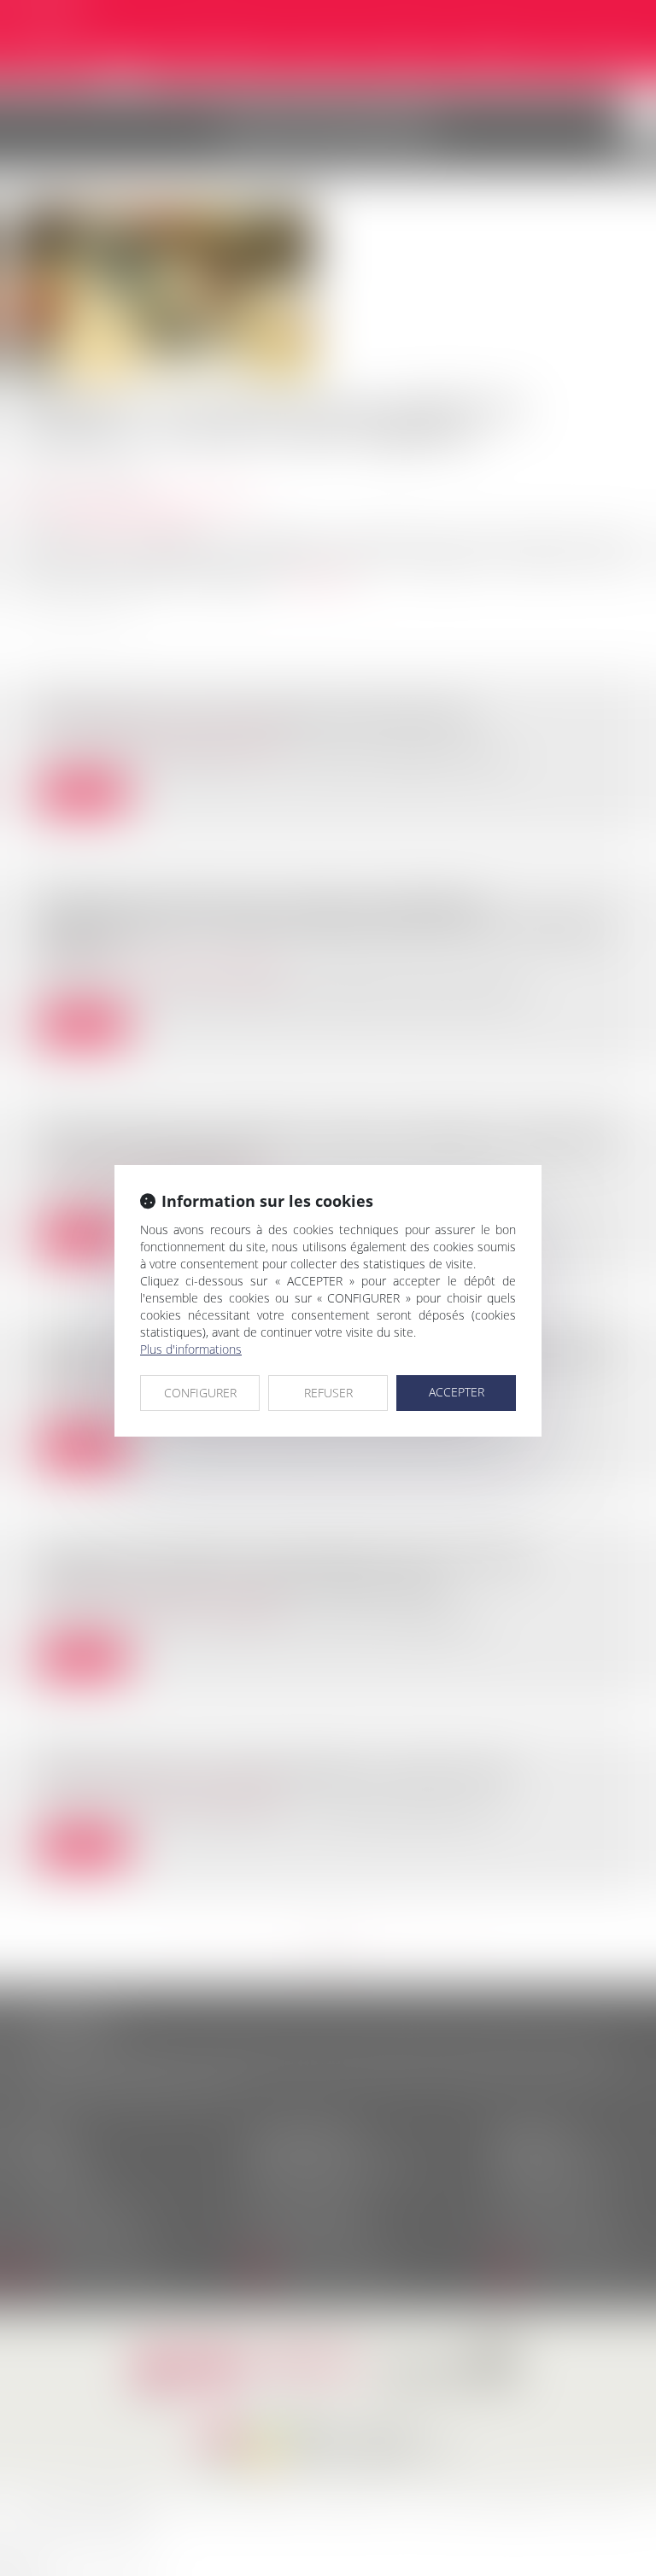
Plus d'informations (191, 1349)
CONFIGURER (200, 1393)
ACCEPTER (457, 1392)
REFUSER (328, 1393)
